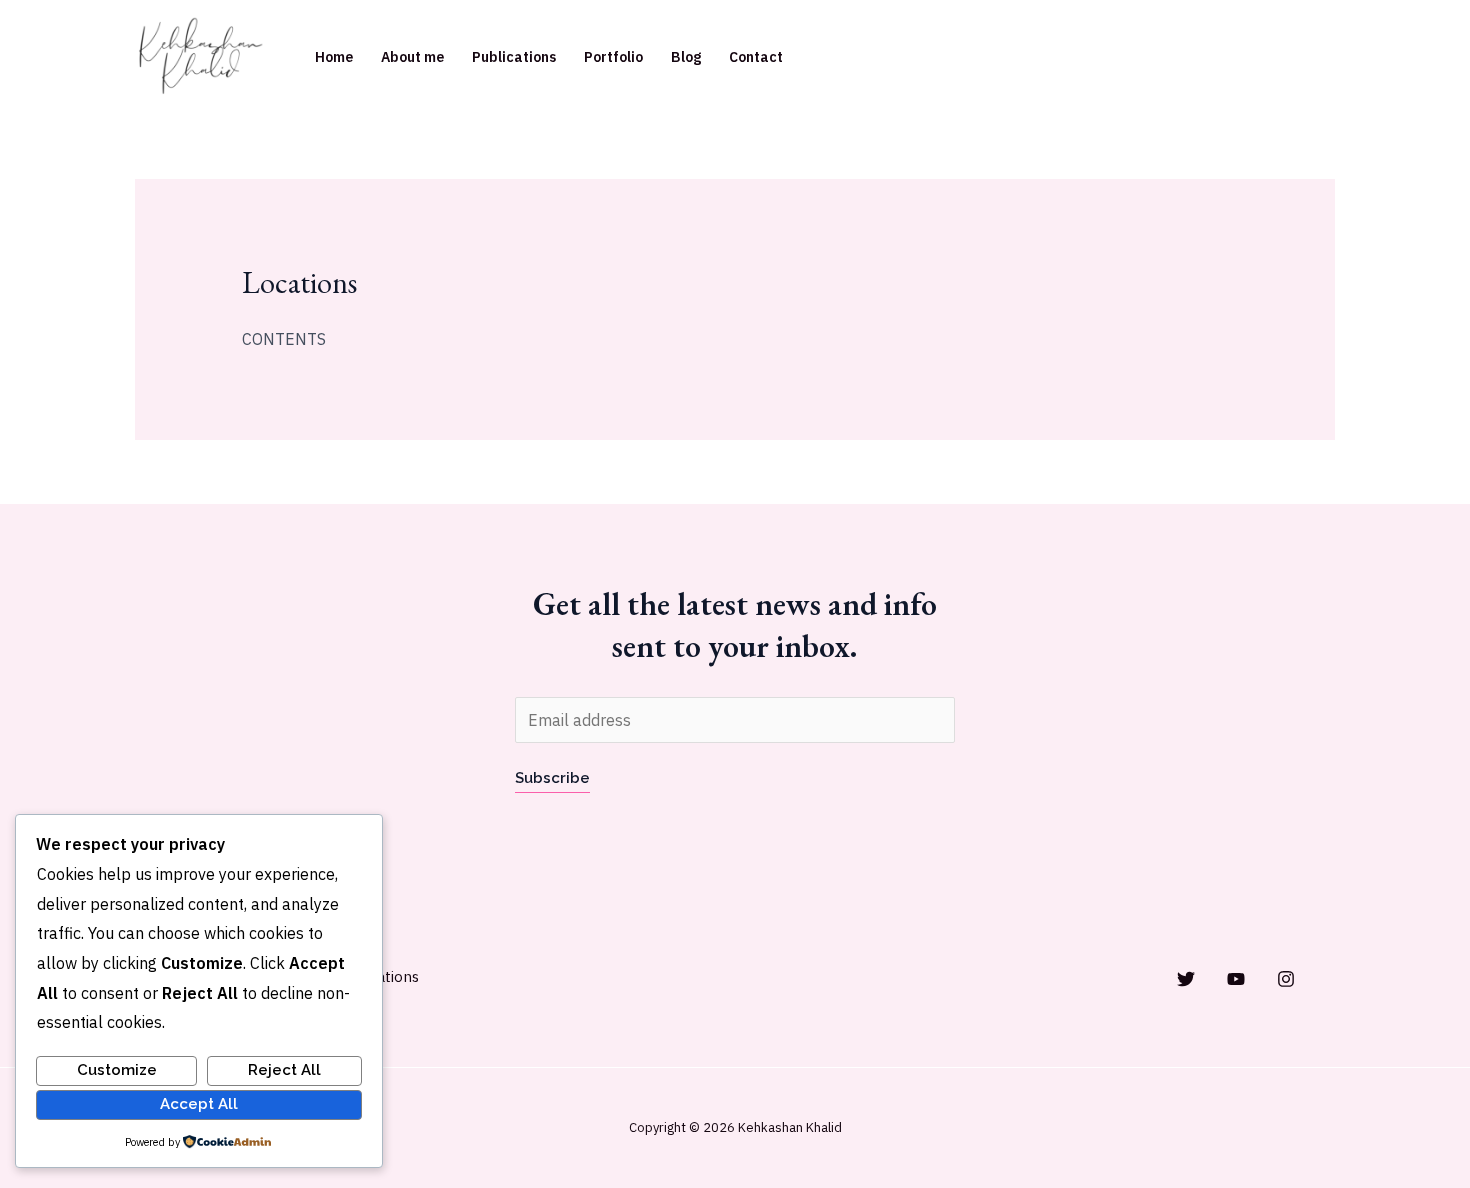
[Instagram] (1286, 979)
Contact (756, 57)
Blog (686, 57)
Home (334, 57)
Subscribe (552, 778)
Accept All (199, 1104)
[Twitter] (1186, 979)
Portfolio (613, 57)
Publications (514, 57)
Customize (117, 1070)
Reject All (284, 1070)
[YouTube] (1236, 979)
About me (412, 57)
